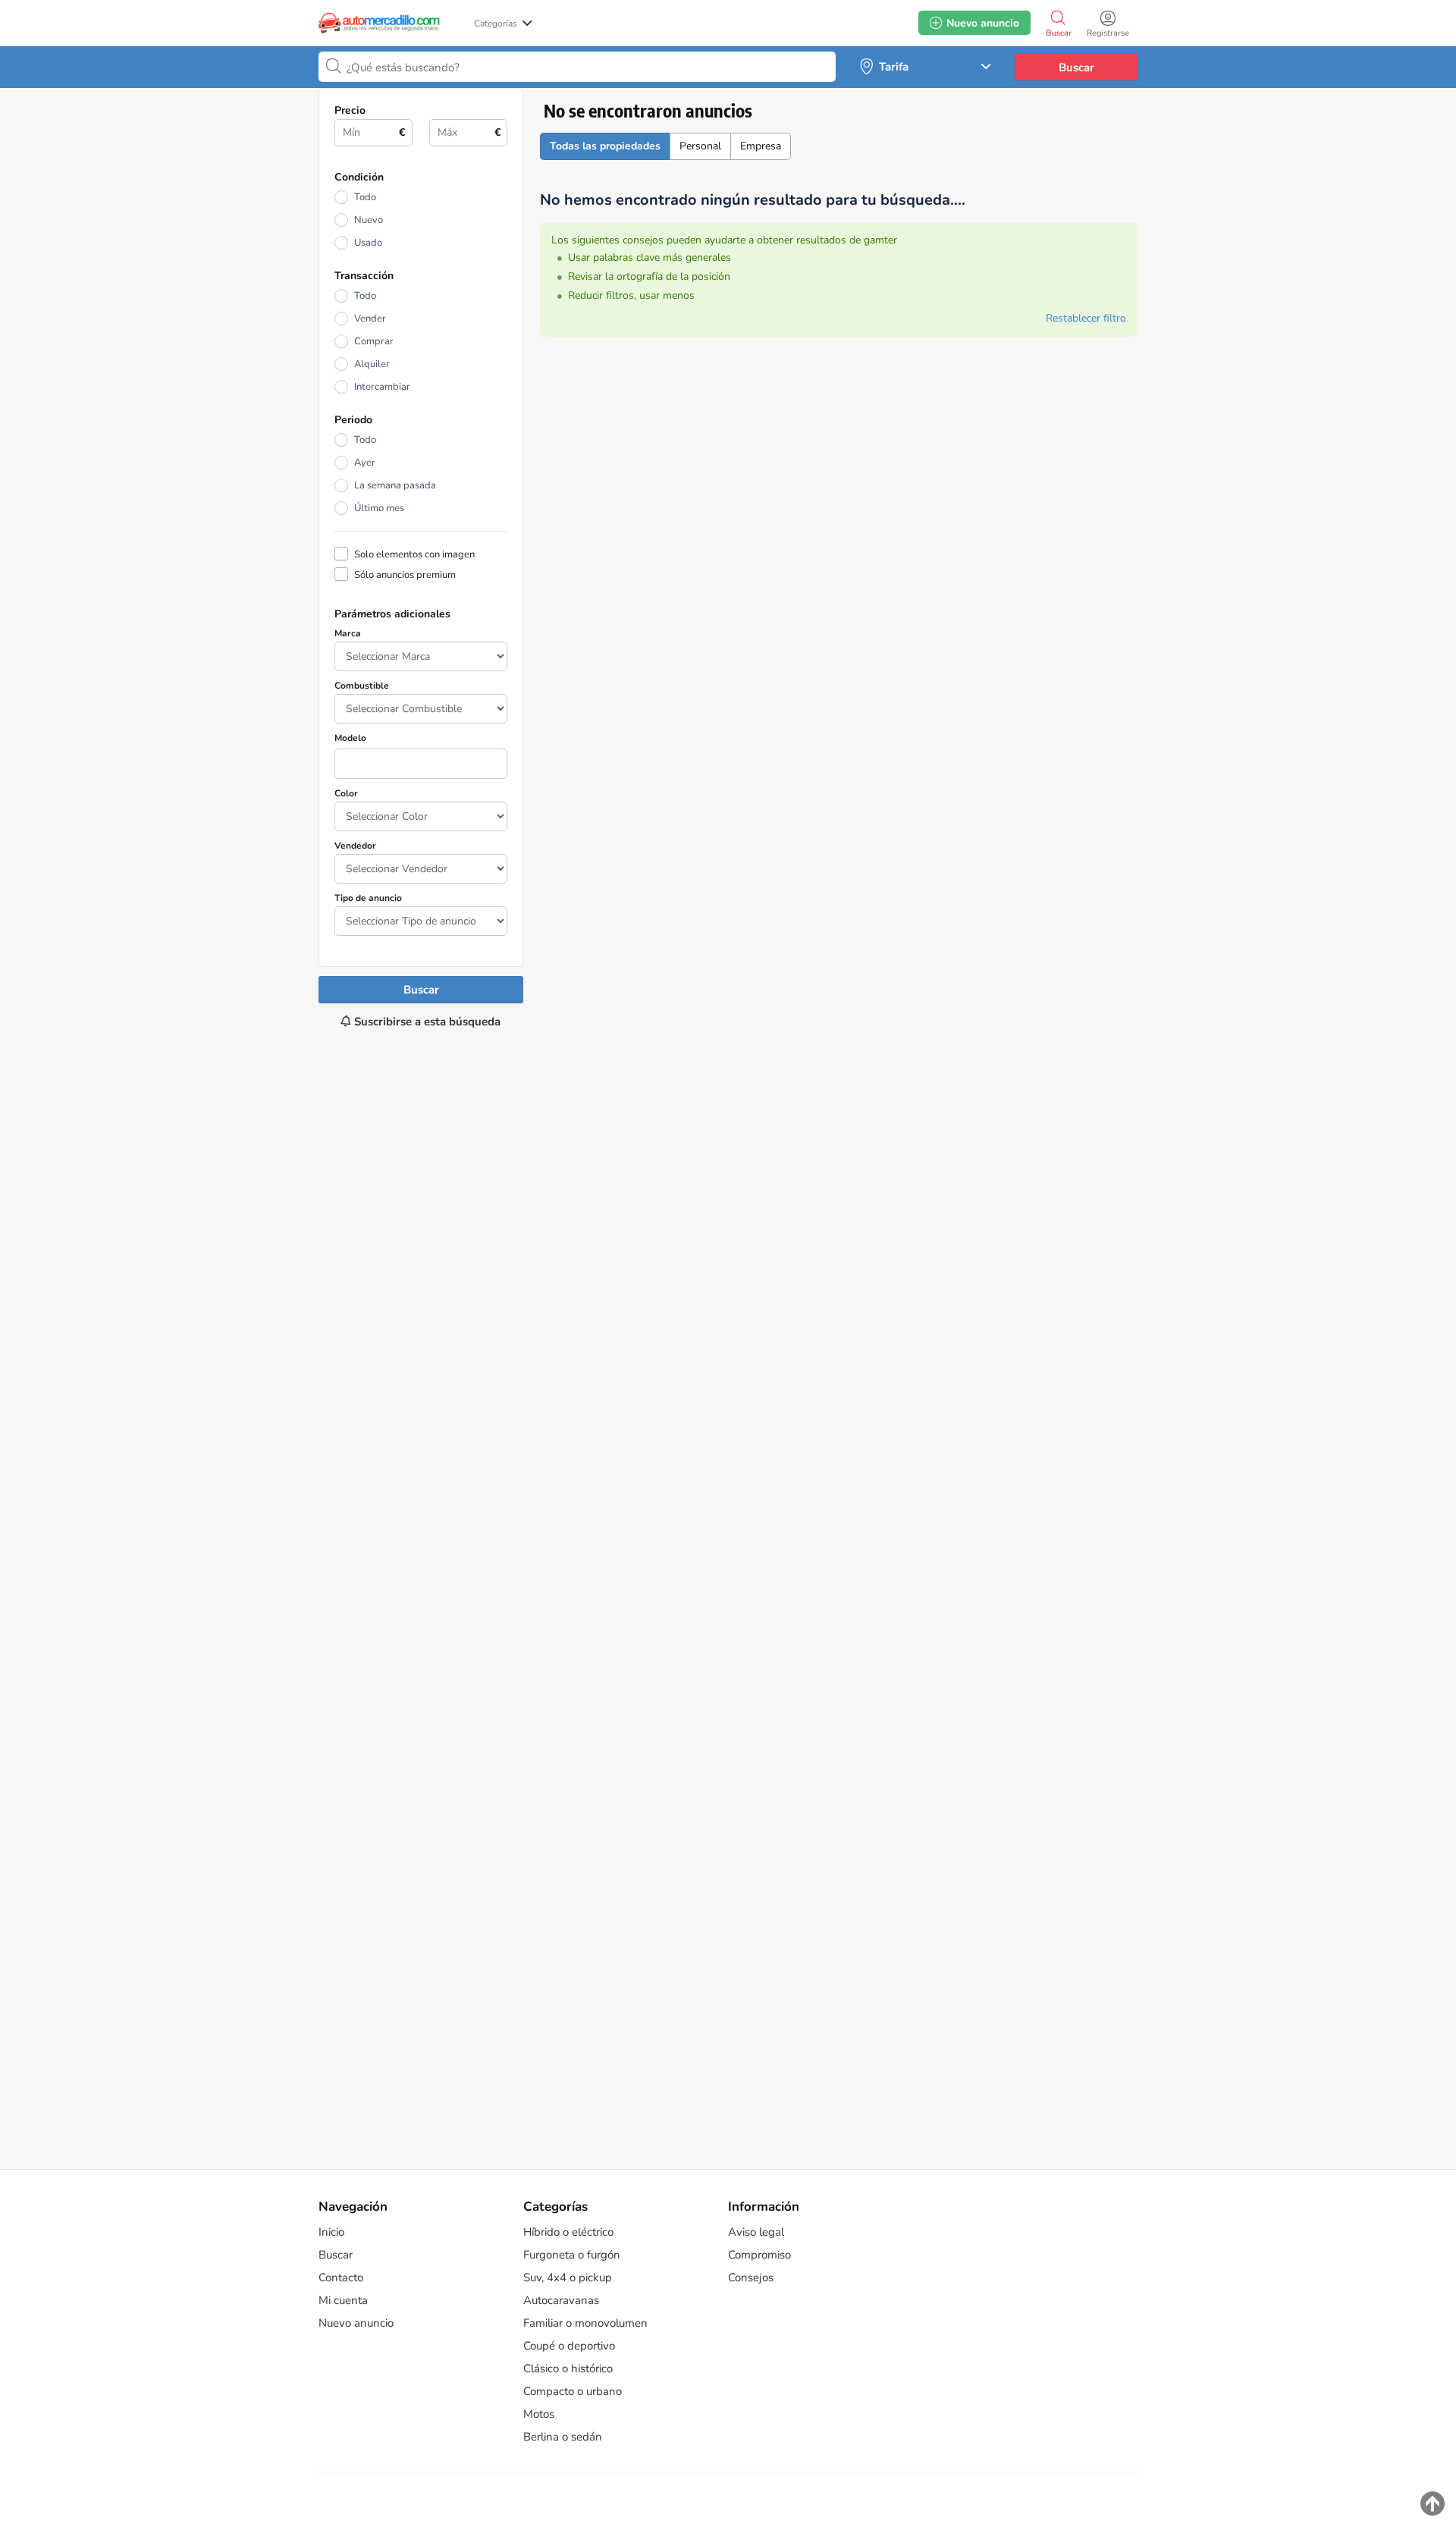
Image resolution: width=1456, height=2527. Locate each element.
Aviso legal (756, 2232)
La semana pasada (395, 485)
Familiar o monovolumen (585, 2323)
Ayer (365, 463)
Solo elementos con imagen (414, 554)
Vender (370, 319)
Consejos (751, 2277)
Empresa (761, 146)
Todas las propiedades (605, 146)
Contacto (341, 2277)
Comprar (374, 341)
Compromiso (759, 2255)
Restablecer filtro (1086, 318)
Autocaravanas (561, 2300)
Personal (700, 146)
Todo (365, 197)
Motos (539, 2414)
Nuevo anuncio (356, 2323)
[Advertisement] (421, 1591)
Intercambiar (382, 387)
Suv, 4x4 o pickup (568, 2277)
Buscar (1076, 67)
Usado (368, 243)
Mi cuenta (343, 2300)
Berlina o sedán (563, 2437)
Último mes (379, 508)
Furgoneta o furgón (572, 2255)
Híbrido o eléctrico (568, 2232)
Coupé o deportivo (569, 2346)
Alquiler (372, 364)
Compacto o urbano (573, 2391)
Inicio (331, 2232)
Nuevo (369, 220)
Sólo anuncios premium (405, 574)
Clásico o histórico (568, 2368)
